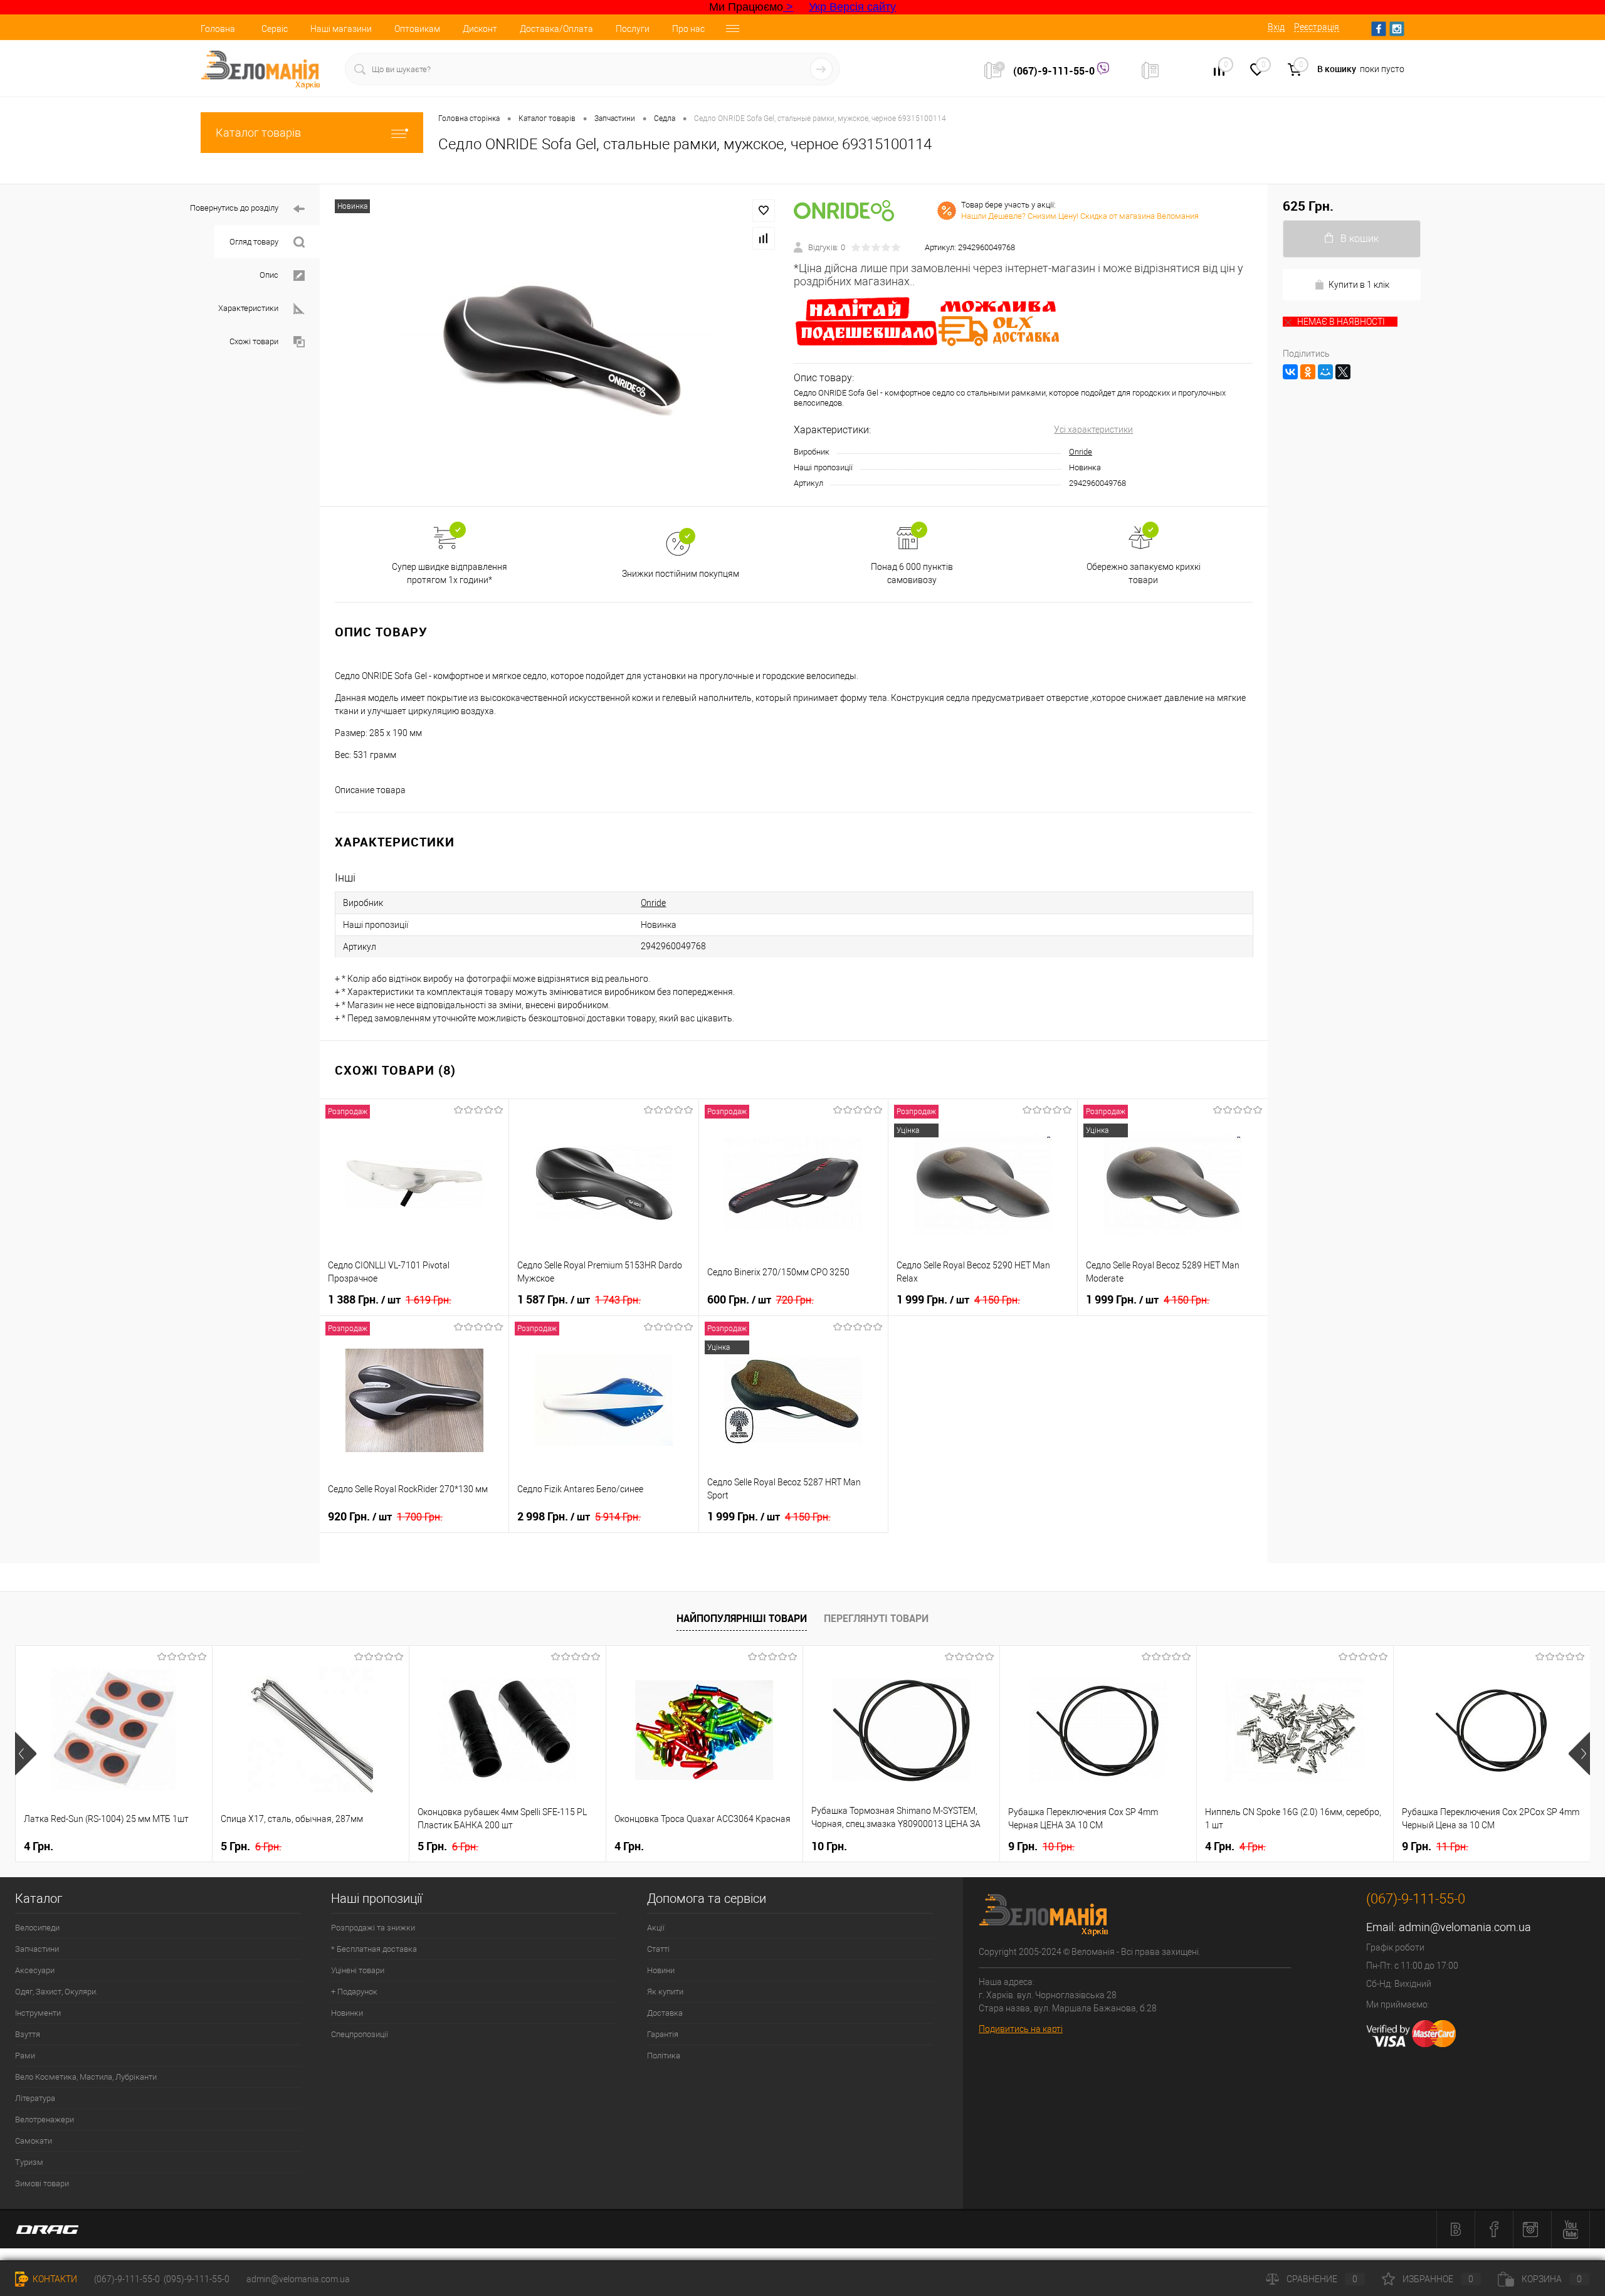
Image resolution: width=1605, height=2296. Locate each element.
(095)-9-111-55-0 (197, 2279)
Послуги (633, 29)
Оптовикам (417, 29)
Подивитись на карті (1021, 2029)
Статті (658, 1949)
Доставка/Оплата (556, 29)
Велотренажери (45, 2120)
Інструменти (38, 2013)
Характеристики (248, 308)
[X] (1343, 372)
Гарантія (663, 2034)
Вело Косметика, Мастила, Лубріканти (86, 2077)
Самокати (34, 2141)
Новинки (347, 2013)
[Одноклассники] (1308, 372)
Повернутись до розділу (234, 208)
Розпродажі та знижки (373, 1928)
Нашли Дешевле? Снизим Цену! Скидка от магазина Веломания (1080, 216)
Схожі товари (254, 341)
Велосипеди (37, 1928)
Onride (1081, 452)
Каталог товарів (258, 133)
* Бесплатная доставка (374, 1949)
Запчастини (37, 1949)
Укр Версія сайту (852, 7)
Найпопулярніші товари (742, 1618)
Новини (661, 1970)
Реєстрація (1317, 27)
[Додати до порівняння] (764, 238)
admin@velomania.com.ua (1465, 1927)
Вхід (1276, 27)
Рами (25, 2056)
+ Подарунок (354, 1992)
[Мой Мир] (1325, 372)
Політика (664, 2056)
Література (35, 2098)
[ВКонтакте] (1290, 372)
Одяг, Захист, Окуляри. (56, 1992)
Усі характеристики (1093, 429)
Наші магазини (341, 29)
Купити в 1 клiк (1359, 285)
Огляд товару (254, 242)
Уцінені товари (358, 1970)
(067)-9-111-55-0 (1055, 71)
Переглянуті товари (876, 1618)
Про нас (688, 29)
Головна (218, 29)
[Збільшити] (557, 345)
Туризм (29, 2162)
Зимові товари (42, 2183)
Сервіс (275, 29)
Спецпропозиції (360, 2034)
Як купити (665, 1992)
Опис (269, 275)
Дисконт (480, 29)
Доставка (665, 2013)
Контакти (54, 2279)
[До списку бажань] (764, 211)
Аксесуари (35, 1970)
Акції (656, 1928)
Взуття (28, 2034)
